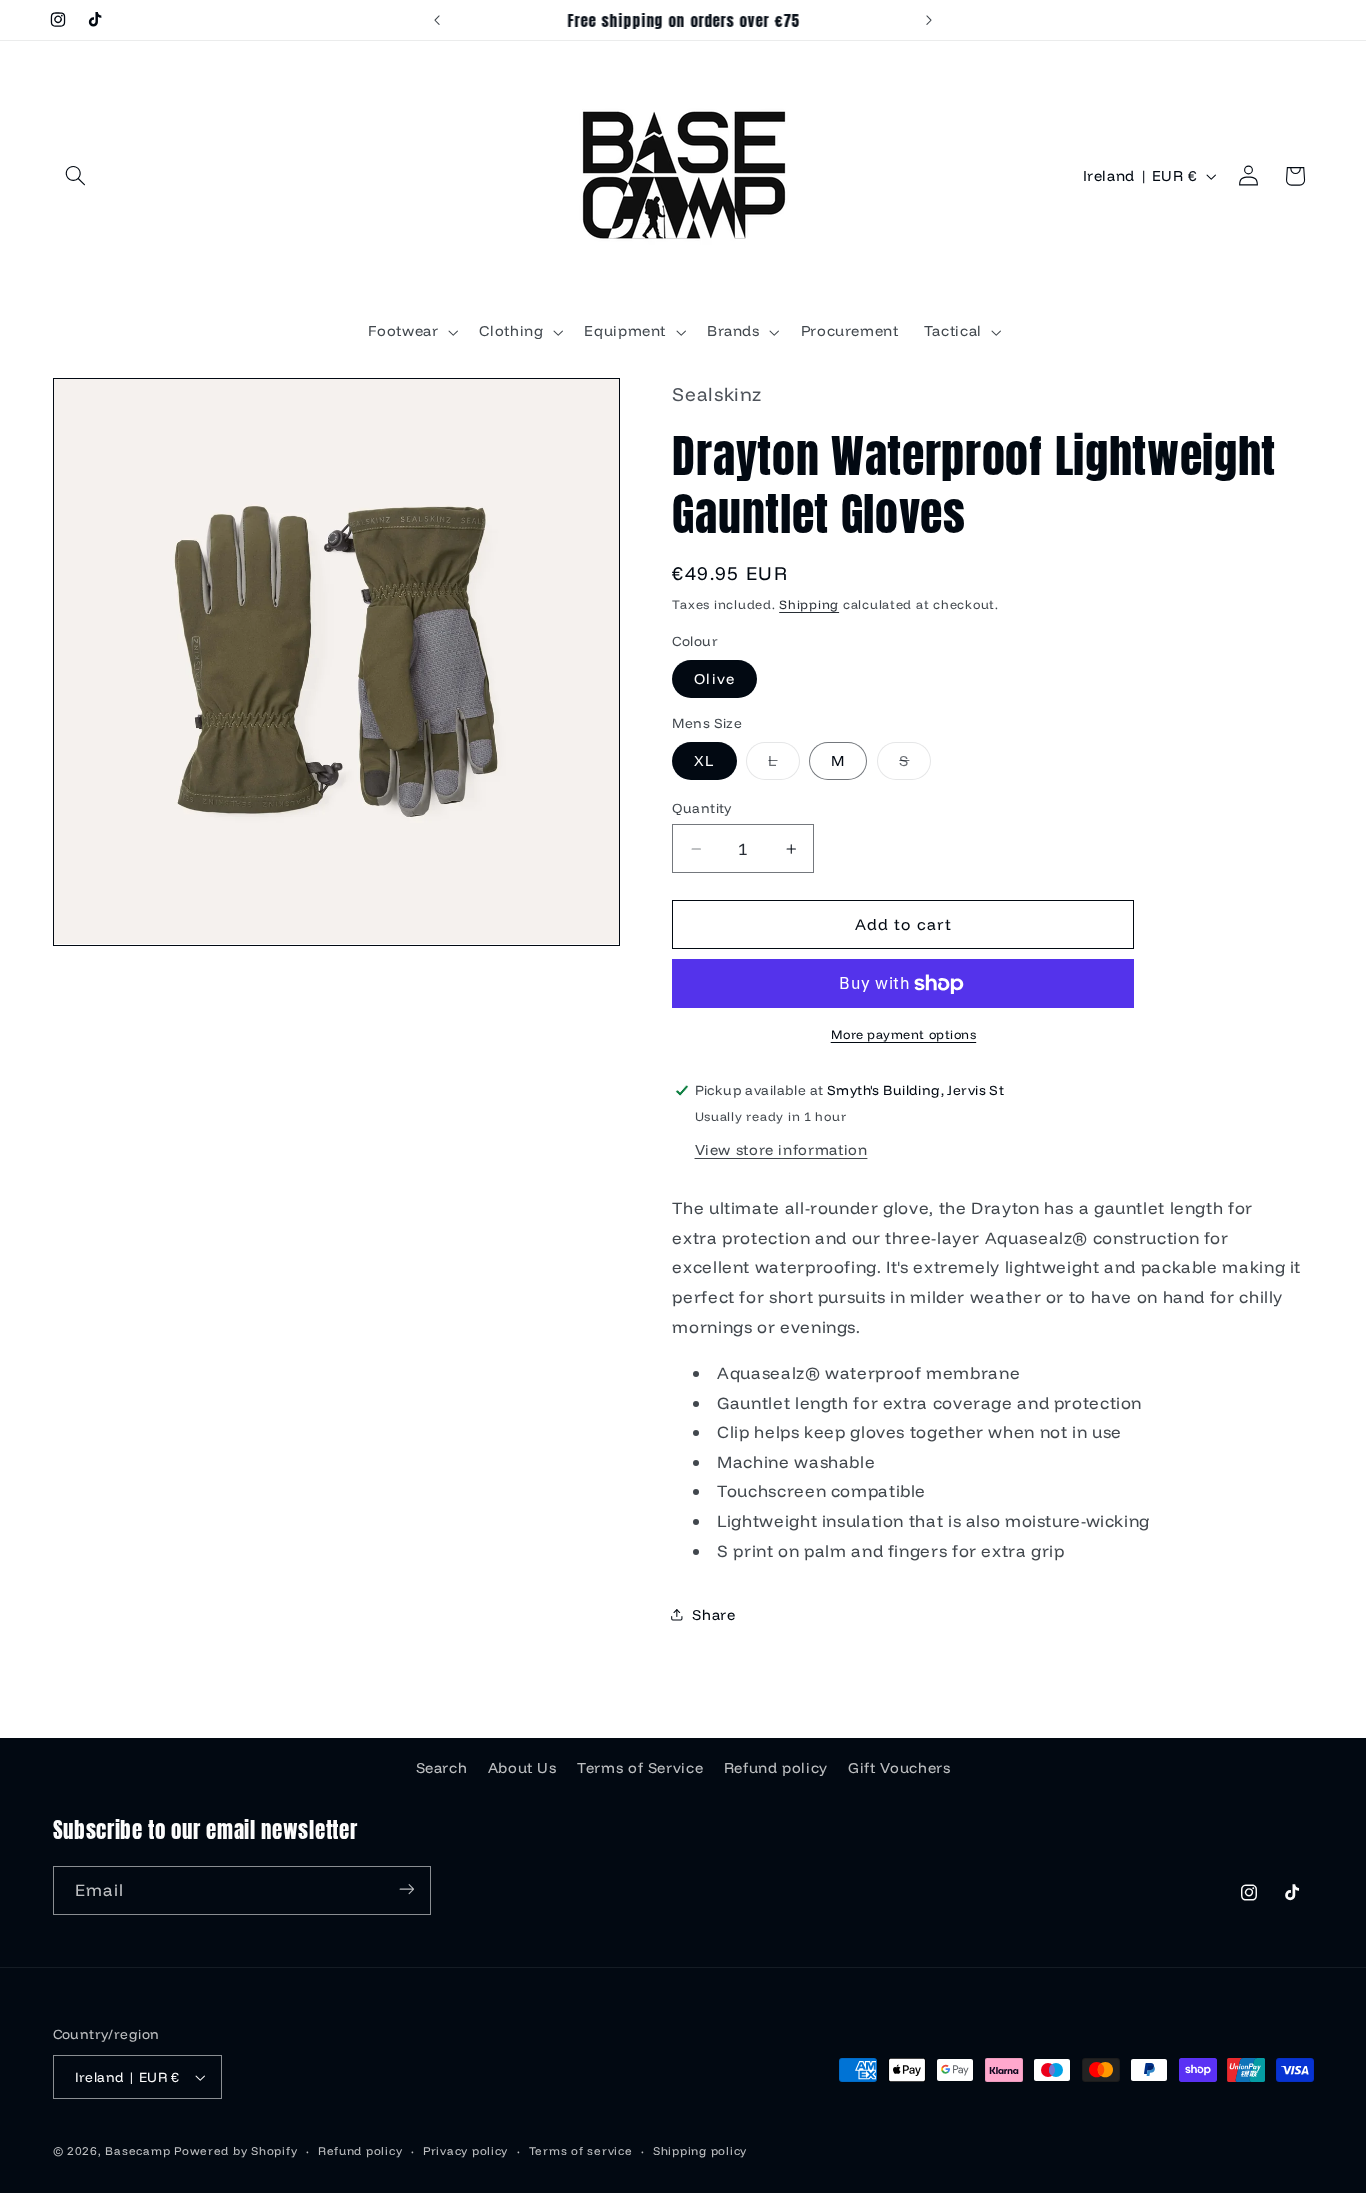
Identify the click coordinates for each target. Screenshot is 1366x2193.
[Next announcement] (929, 20)
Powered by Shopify (235, 2150)
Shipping (809, 604)
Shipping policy (700, 2150)
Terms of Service (640, 1767)
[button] (76, 176)
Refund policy (776, 1767)
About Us (522, 1767)
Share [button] (713, 1614)
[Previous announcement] (437, 20)
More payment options (904, 1034)
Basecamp (137, 2150)
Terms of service (581, 2150)
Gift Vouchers (899, 1767)
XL (704, 760)
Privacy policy (465, 2150)
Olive (714, 678)
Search (442, 1767)
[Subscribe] (406, 1889)
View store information (781, 1149)
